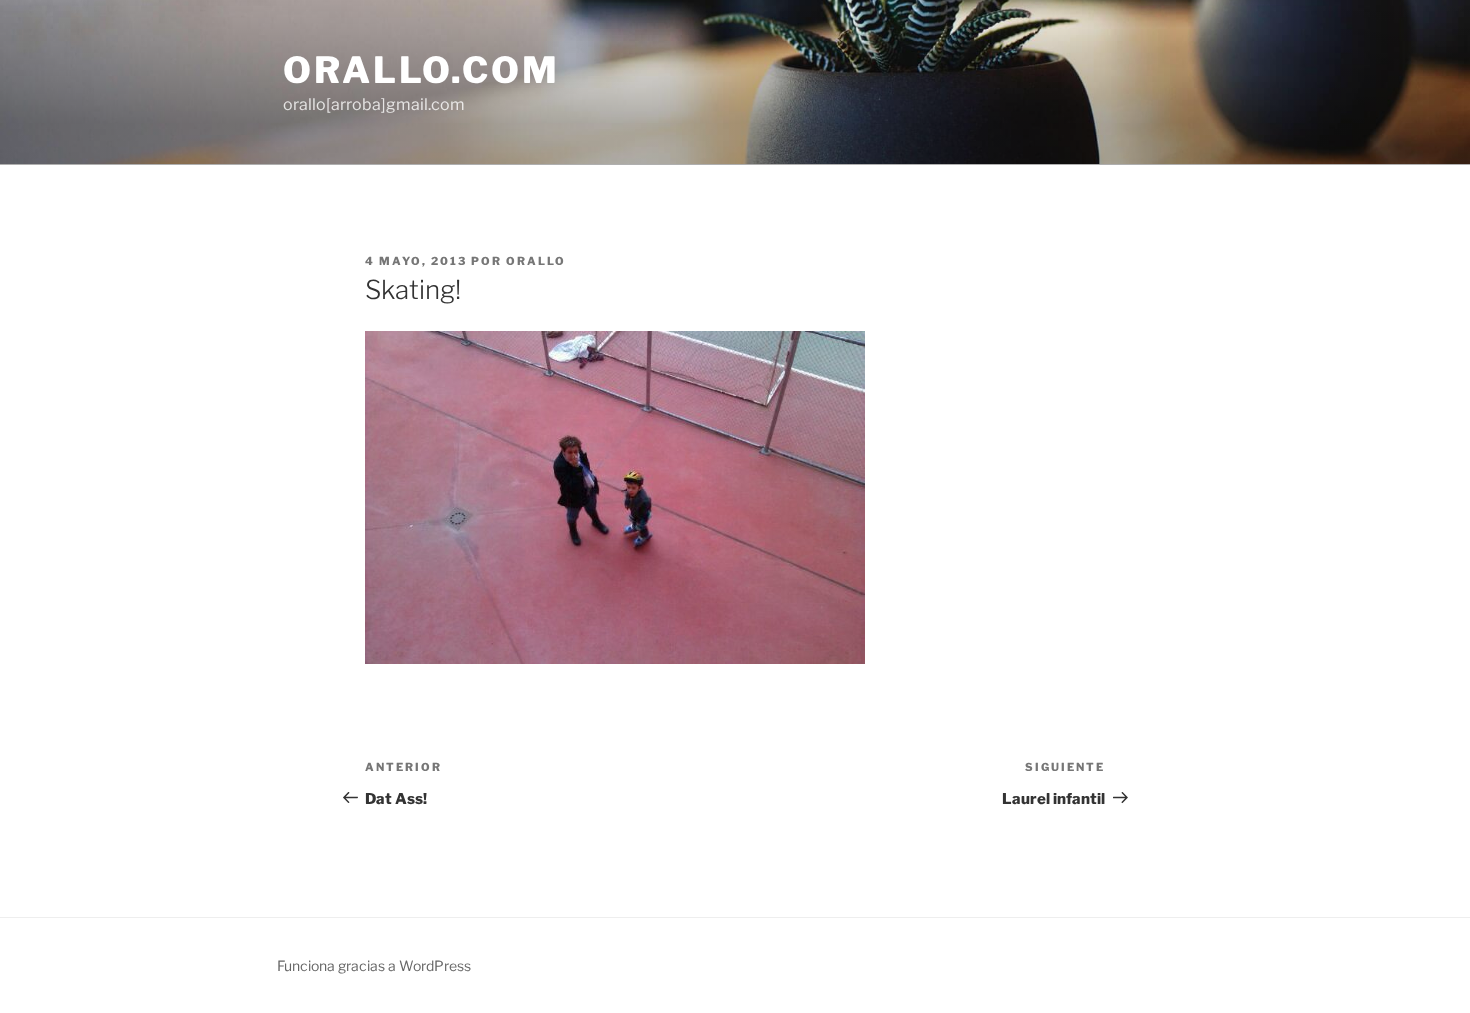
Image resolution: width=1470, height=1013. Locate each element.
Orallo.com (421, 70)
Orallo (536, 261)
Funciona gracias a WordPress (374, 965)
